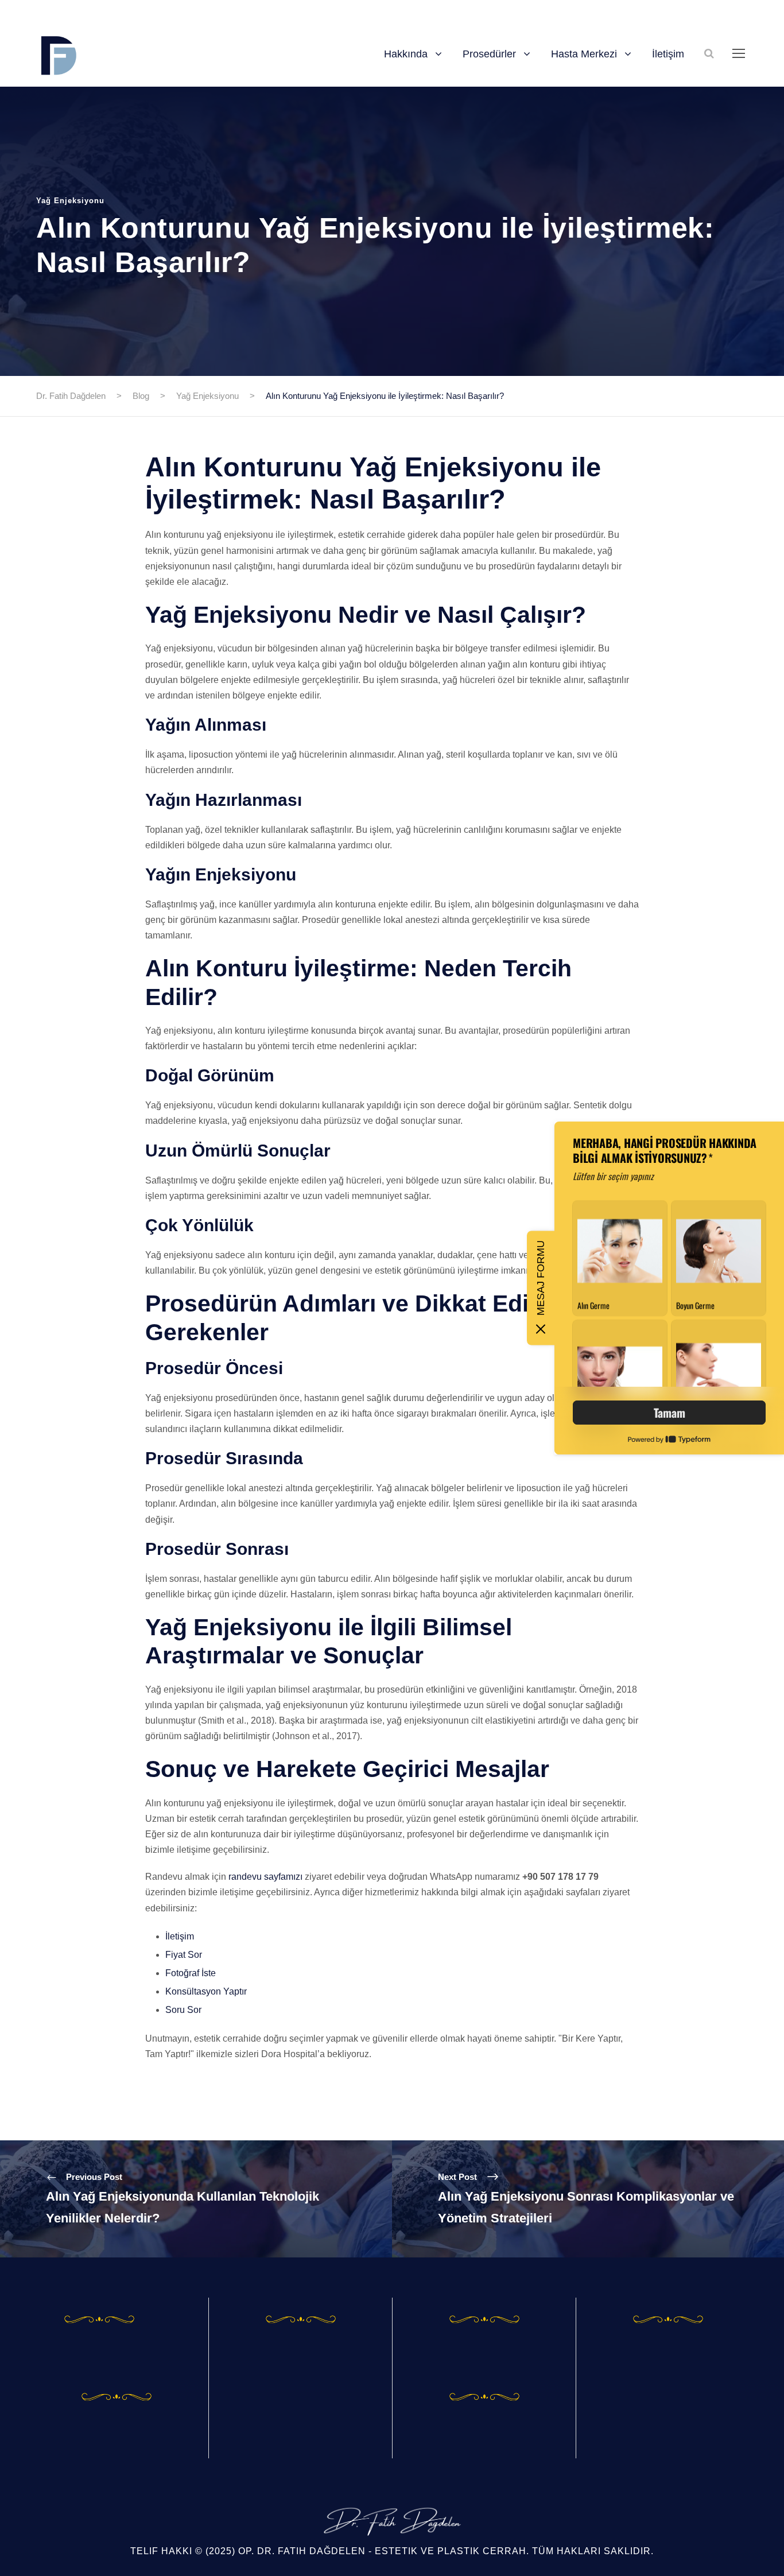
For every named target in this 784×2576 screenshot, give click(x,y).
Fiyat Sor (184, 1955)
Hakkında (406, 54)
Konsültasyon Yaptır (206, 1991)
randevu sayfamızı (265, 1877)
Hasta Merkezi (584, 54)
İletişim (668, 54)
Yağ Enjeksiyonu (70, 201)
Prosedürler (489, 54)
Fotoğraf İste (191, 1973)
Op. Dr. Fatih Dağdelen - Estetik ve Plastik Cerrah (382, 2551)
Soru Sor (183, 2010)
